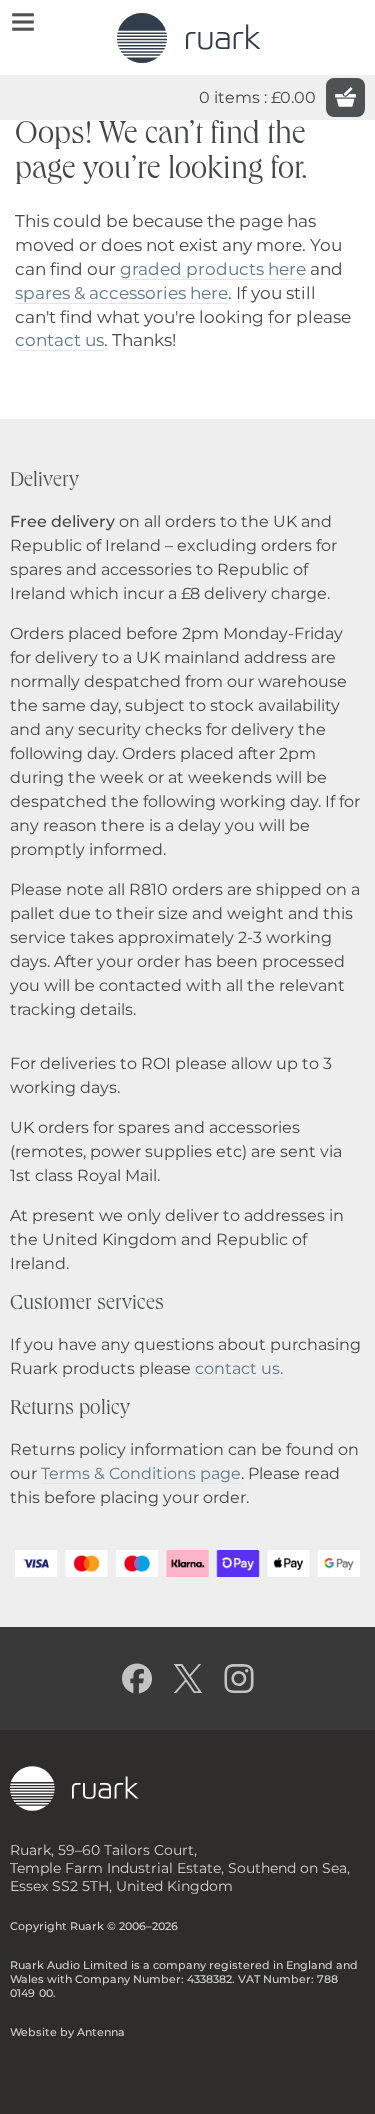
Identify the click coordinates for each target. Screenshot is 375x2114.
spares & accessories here (121, 293)
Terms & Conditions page (141, 1473)
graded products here (213, 269)
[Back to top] (342, 2081)
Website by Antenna (67, 2032)
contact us (59, 340)
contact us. (239, 1368)
